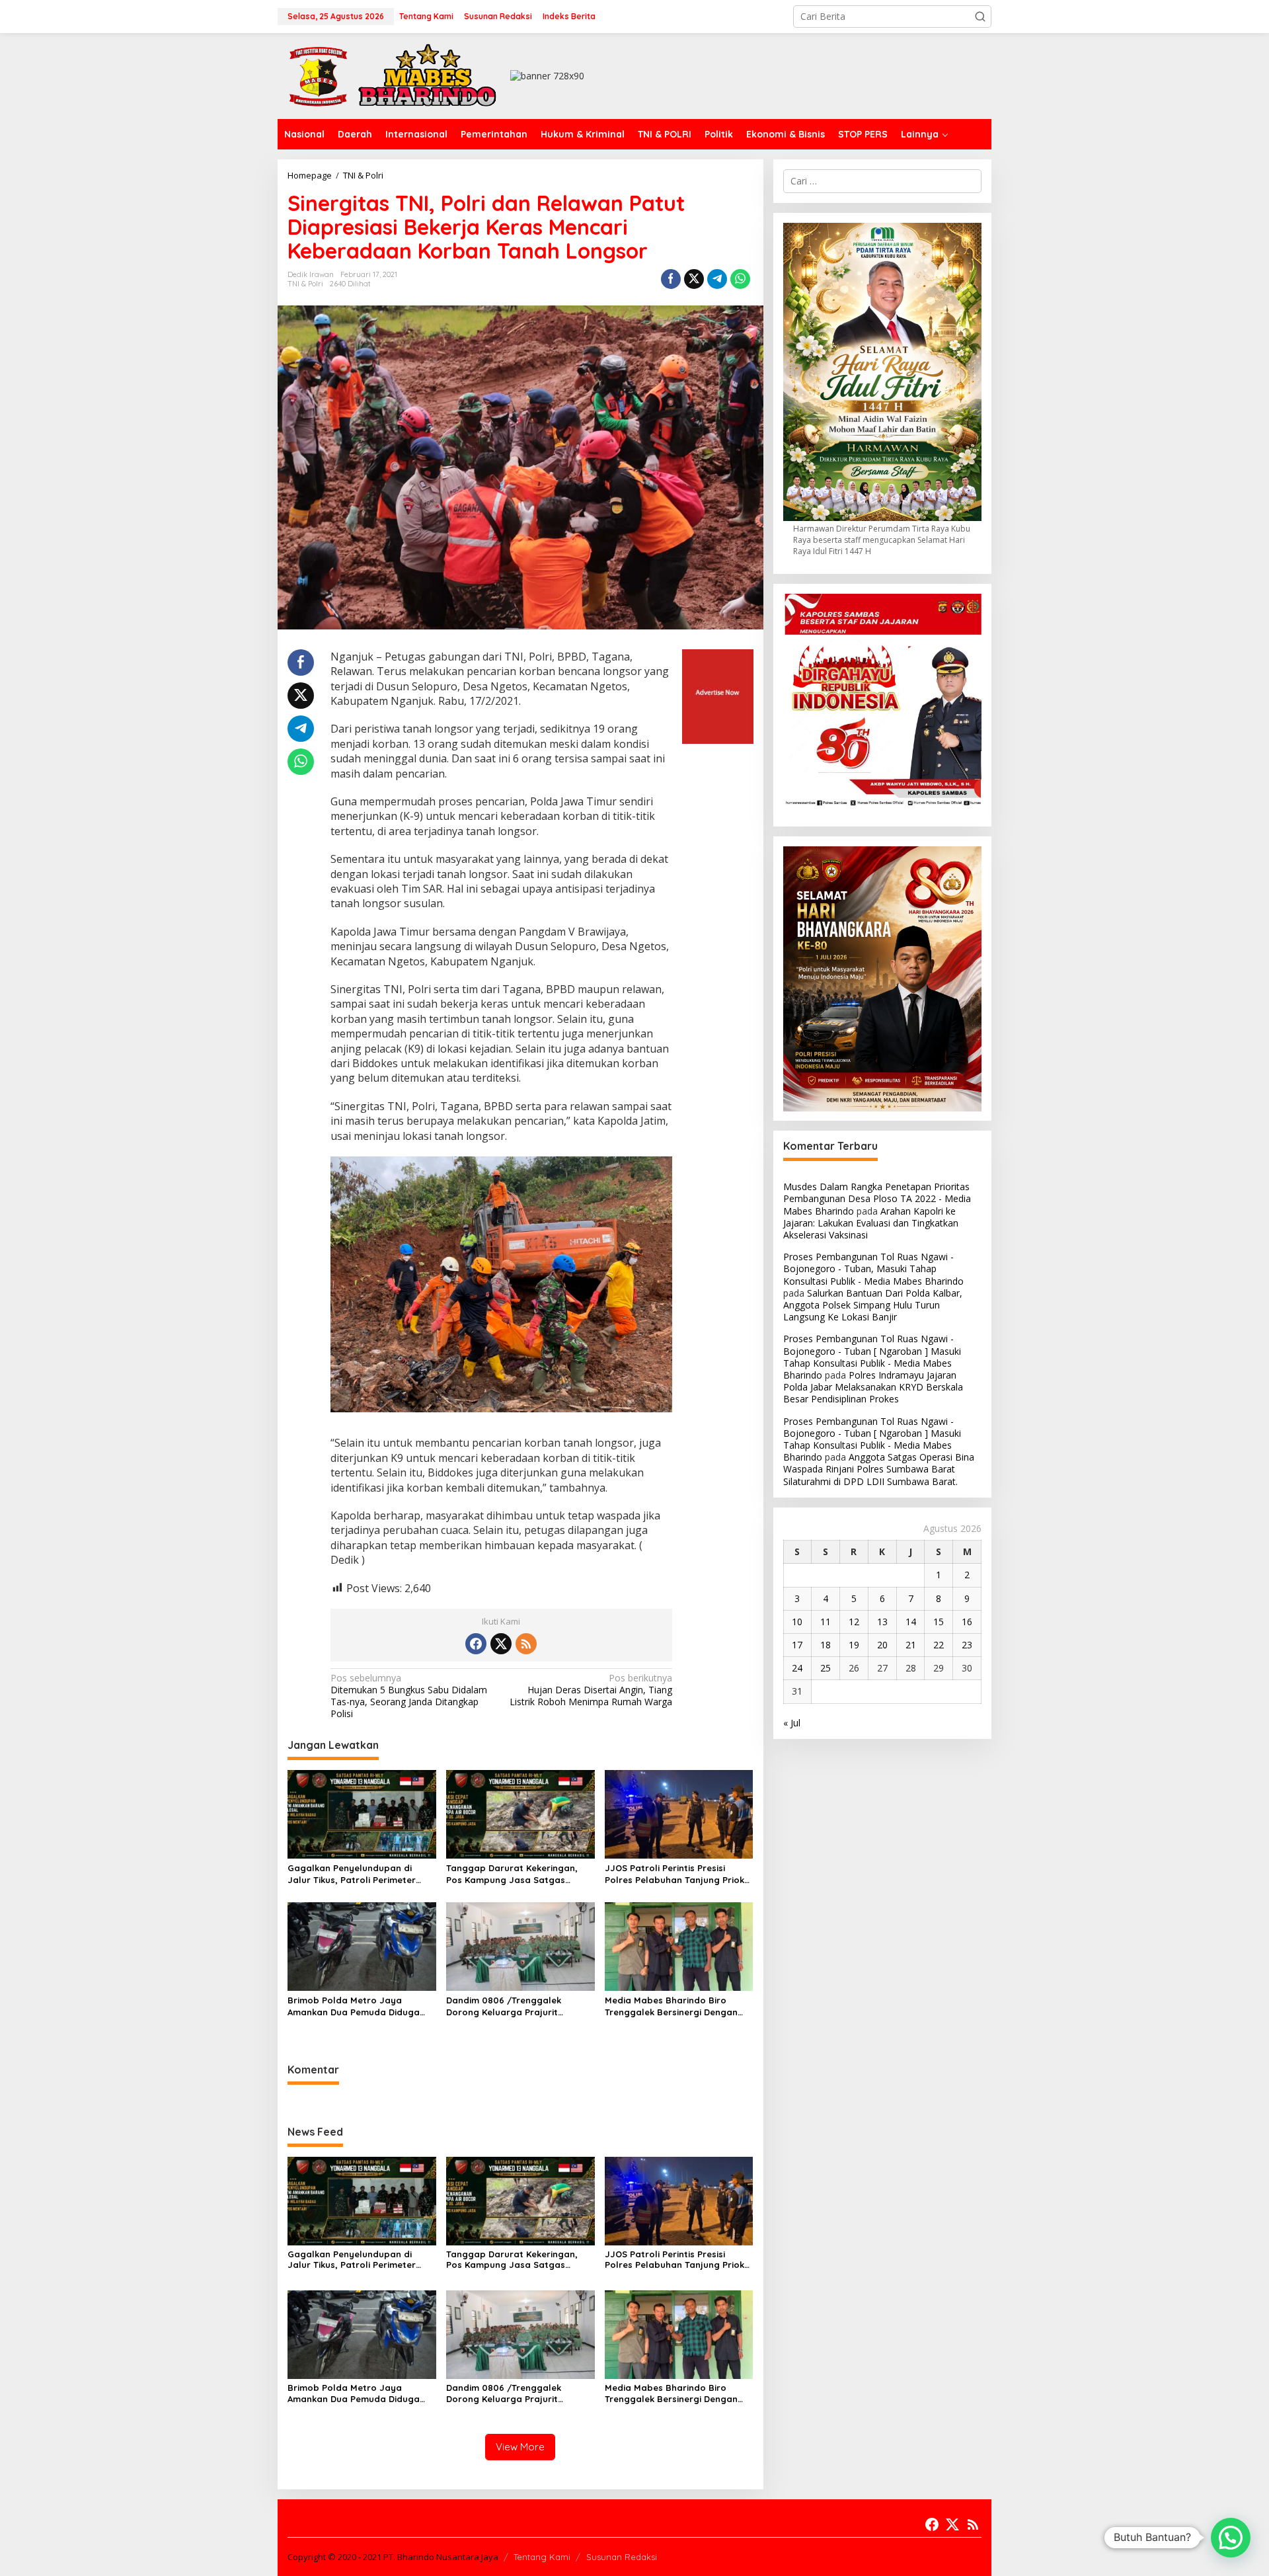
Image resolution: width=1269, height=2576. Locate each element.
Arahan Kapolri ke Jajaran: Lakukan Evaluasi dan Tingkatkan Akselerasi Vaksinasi (871, 1223)
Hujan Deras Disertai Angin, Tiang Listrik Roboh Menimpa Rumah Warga (591, 1690)
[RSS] (526, 1644)
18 (826, 1645)
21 (911, 1645)
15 (939, 1622)
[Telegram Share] (717, 279)
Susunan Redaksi (622, 2557)
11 (826, 1622)
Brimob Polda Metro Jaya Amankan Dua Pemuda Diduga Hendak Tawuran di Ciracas (354, 2006)
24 (797, 1669)
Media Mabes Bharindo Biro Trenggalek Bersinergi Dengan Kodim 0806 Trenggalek (671, 2006)
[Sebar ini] (671, 279)
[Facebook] (476, 1644)
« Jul (792, 1723)
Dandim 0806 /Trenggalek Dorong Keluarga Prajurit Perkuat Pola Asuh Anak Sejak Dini (520, 2006)
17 (797, 1645)
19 (854, 1645)
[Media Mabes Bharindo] (393, 75)
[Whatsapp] (740, 279)
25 (826, 1669)
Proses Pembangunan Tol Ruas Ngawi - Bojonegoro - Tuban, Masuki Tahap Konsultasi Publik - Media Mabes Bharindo (873, 1269)
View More (520, 2447)
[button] (980, 17)
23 (967, 1645)
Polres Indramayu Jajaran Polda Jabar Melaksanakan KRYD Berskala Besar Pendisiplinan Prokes (873, 1388)
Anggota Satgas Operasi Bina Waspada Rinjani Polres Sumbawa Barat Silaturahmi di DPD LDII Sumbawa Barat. (879, 1469)
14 (911, 1622)
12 (854, 1622)
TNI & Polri (305, 284)
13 (882, 1622)
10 (797, 1622)
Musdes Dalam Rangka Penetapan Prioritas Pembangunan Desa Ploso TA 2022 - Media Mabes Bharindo (877, 1199)
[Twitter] (501, 1644)
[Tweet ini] (694, 279)
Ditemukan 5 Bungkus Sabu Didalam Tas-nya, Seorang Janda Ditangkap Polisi (409, 1696)
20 (882, 1645)
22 (939, 1645)
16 (967, 1622)
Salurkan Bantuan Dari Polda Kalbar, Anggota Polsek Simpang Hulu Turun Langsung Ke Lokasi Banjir (873, 1305)
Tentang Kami (542, 2557)
